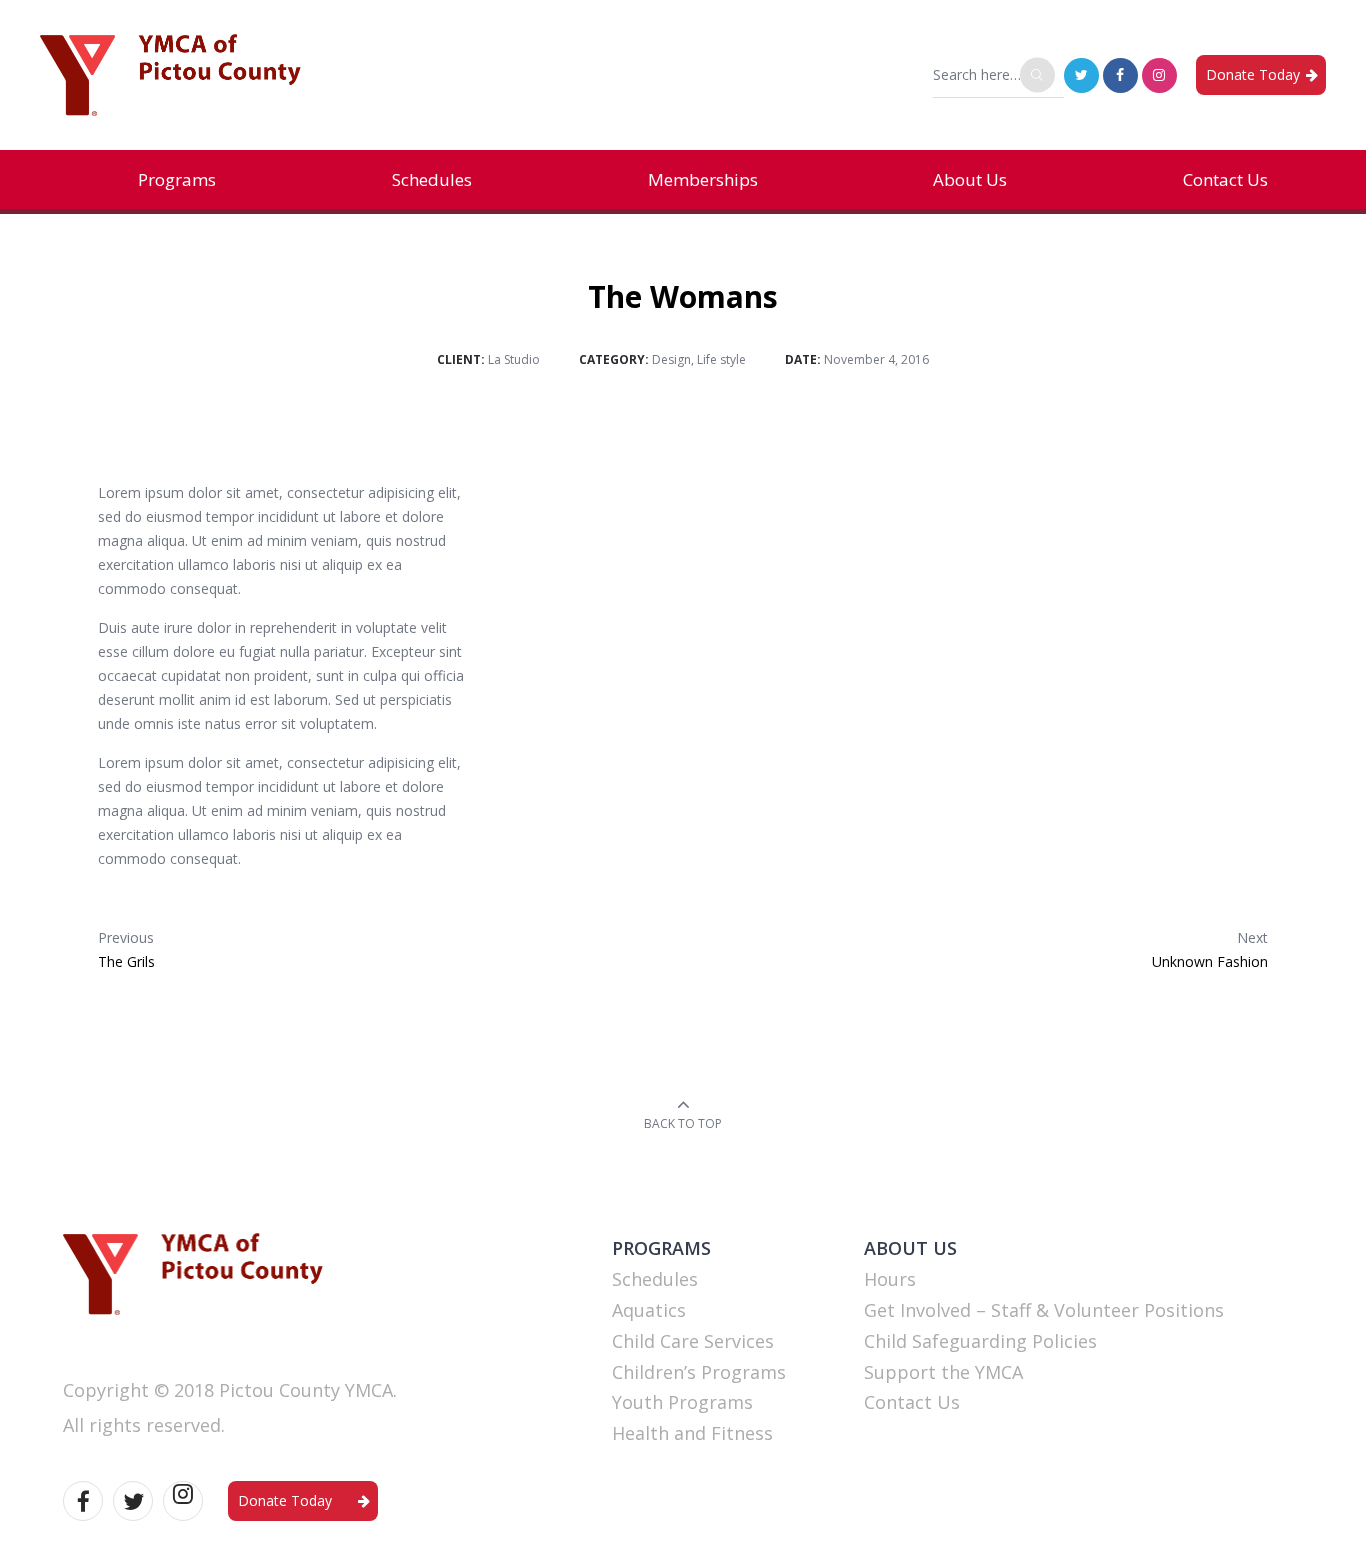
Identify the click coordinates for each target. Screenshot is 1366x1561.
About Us (970, 179)
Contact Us (1225, 179)
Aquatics (649, 1310)
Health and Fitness (692, 1433)
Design (671, 359)
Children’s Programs (699, 1372)
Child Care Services (693, 1341)
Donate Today (1253, 74)
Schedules (432, 179)
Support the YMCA (943, 1372)
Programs (177, 179)
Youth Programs (682, 1402)
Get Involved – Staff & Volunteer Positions (1044, 1310)
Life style (721, 359)
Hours (890, 1279)
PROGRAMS (661, 1248)
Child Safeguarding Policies (980, 1341)
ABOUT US (910, 1248)
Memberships (703, 179)
